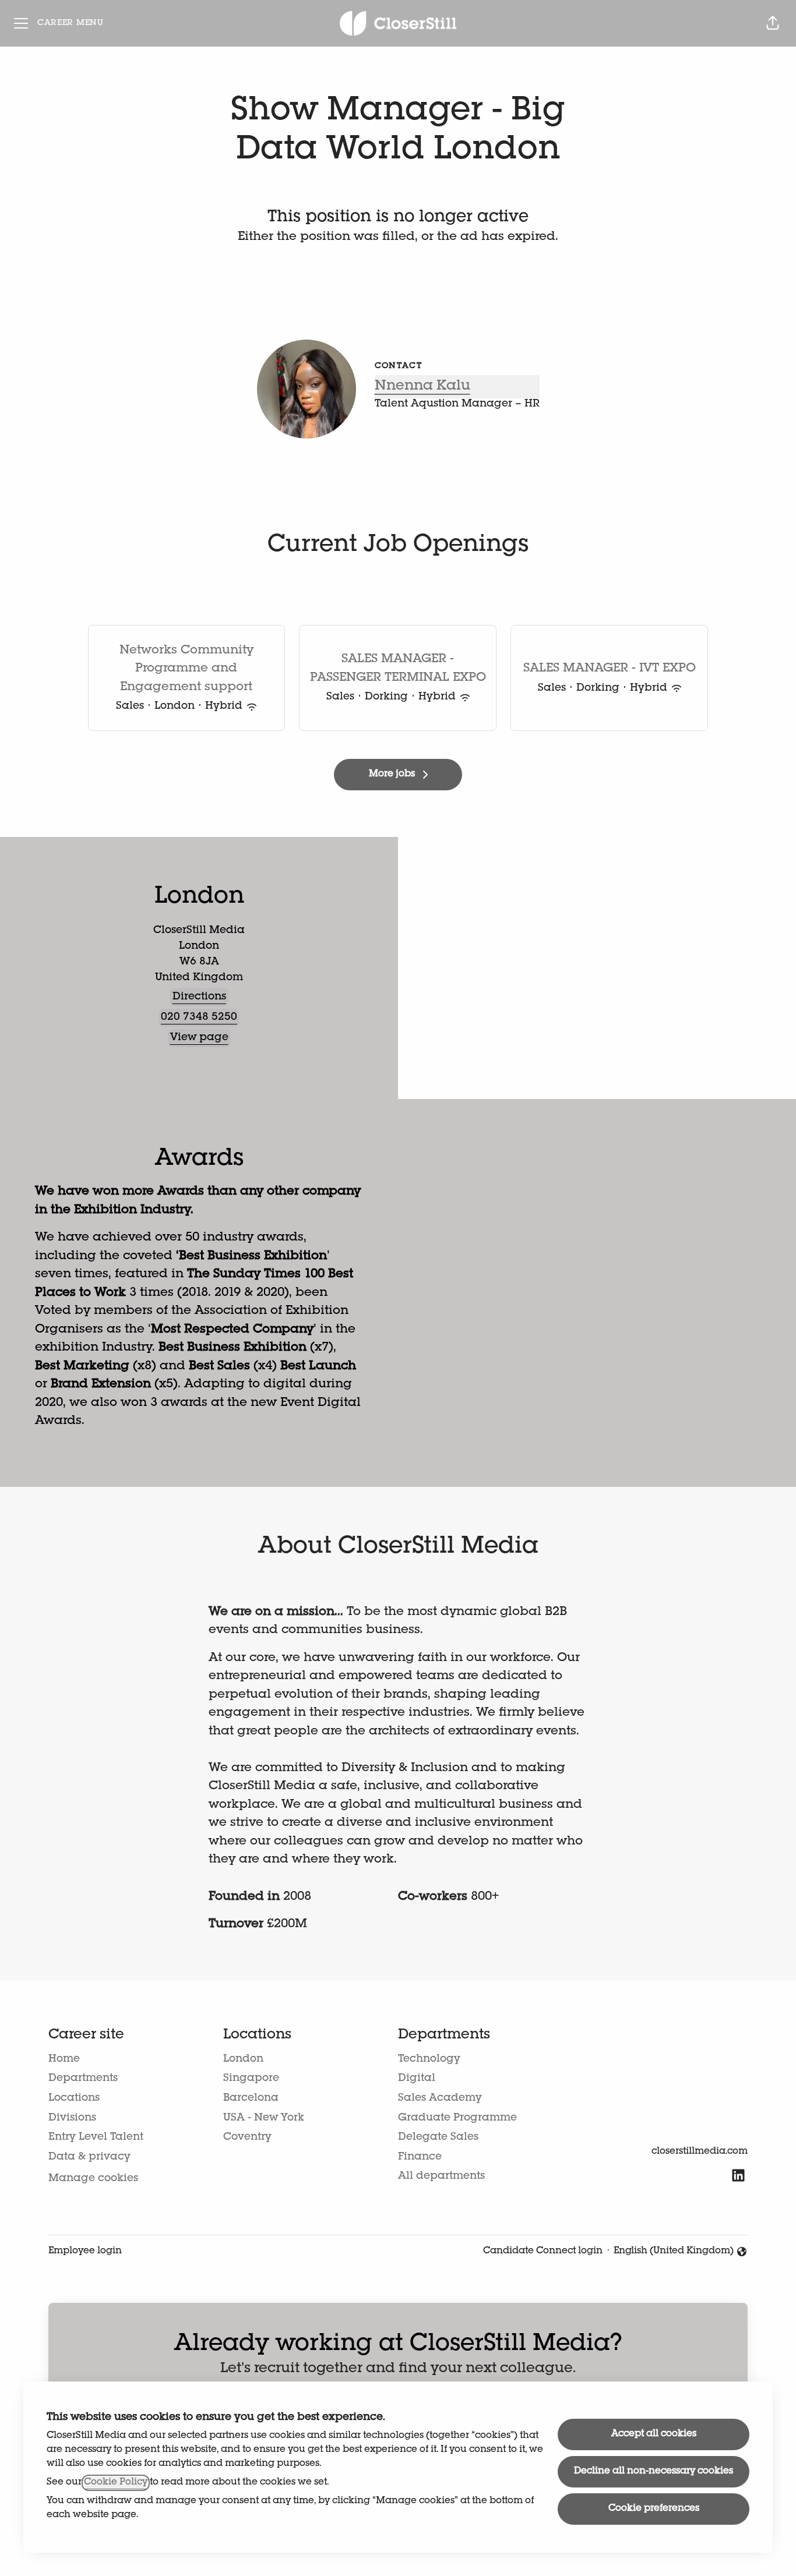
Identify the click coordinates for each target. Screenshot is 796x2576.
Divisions (72, 2118)
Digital (417, 2079)
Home (64, 2059)
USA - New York (264, 2118)
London (243, 2059)
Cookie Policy (116, 2483)
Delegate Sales (438, 2137)
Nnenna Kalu (422, 387)
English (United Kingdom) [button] (674, 2253)
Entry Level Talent (96, 2137)
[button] (773, 23)
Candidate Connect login (543, 2252)
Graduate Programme (457, 2118)
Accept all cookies (654, 2434)
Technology (429, 2059)
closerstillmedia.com (700, 2152)
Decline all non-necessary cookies (654, 2472)
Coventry (247, 2137)
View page (199, 1038)
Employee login (85, 2252)
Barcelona (251, 2098)
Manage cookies (93, 2179)
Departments (83, 2079)
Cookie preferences (654, 2509)
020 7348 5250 (199, 1017)
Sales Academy (440, 2098)
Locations (74, 2098)
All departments (441, 2176)
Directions (199, 997)
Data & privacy (89, 2157)
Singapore (251, 2079)
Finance (420, 2157)
